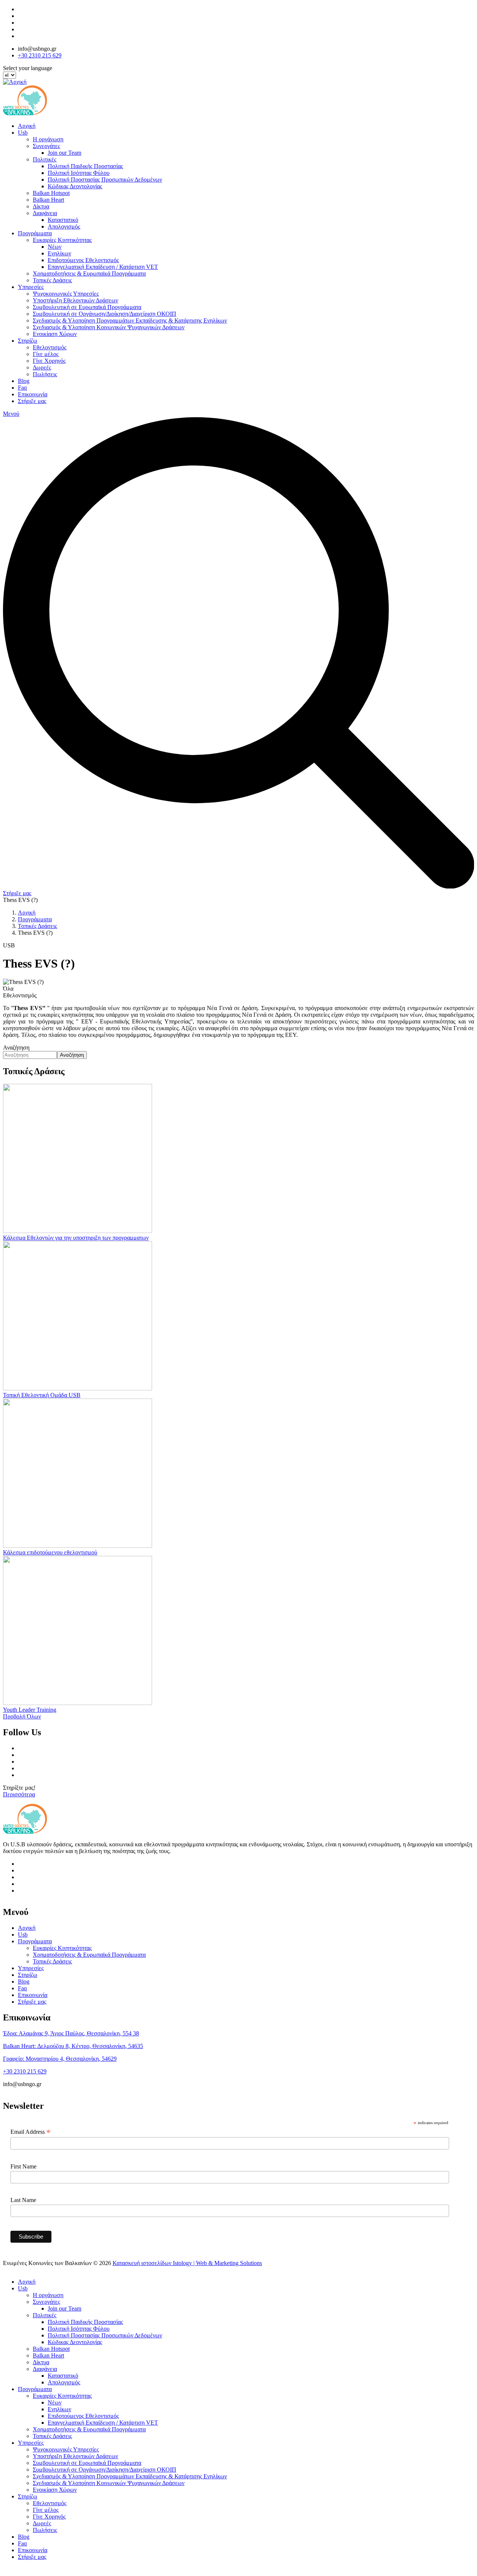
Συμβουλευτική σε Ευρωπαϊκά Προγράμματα (87, 307)
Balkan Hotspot (51, 193)
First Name (23, 2166)
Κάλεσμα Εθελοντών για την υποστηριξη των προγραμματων (76, 1238)
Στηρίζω (28, 341)
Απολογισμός (64, 227)
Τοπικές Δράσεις (52, 280)
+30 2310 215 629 (40, 55)
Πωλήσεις (45, 374)
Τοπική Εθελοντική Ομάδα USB (42, 1395)
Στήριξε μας (32, 401)
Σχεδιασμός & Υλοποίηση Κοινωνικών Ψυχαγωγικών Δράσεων (109, 327)
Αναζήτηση (16, 1048)
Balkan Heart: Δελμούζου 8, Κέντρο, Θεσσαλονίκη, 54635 (73, 2046)
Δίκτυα (41, 206)
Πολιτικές (45, 159)
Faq (22, 388)
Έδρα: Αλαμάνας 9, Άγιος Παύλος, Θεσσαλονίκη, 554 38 (71, 2033)
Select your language (28, 68)
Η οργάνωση (48, 139)
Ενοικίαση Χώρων (55, 334)
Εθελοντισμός (50, 347)
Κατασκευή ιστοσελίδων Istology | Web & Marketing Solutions (187, 2263)
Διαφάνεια (45, 213)
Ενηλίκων (59, 253)
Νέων (55, 247)
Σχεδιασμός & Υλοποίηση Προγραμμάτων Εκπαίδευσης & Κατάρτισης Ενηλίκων (130, 320)
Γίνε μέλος (46, 354)
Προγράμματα (35, 233)
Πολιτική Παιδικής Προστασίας (85, 166)
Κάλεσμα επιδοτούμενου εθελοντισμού (50, 1552)
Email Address (31, 2132)
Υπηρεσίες (31, 287)
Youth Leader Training (30, 1710)
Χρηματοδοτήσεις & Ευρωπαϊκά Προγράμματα (89, 273)
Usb (23, 133)
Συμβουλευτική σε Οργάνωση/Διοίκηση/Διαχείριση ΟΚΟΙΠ (105, 314)
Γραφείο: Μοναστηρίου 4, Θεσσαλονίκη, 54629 (60, 2059)
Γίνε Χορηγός (49, 361)
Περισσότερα (19, 1794)
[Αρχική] (15, 82)
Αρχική (27, 126)
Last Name (23, 2200)
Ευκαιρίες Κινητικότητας (62, 240)
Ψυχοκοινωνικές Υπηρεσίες (66, 294)
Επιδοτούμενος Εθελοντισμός (83, 260)
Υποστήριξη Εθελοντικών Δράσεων (75, 300)
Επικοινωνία (33, 394)
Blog (24, 381)
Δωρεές (42, 367)
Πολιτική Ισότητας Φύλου (79, 173)
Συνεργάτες (46, 146)
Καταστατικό (63, 220)
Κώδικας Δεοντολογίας (75, 186)
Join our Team (64, 153)
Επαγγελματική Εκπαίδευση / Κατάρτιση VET (103, 267)
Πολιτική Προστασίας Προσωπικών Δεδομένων (105, 180)
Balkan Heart (48, 200)
